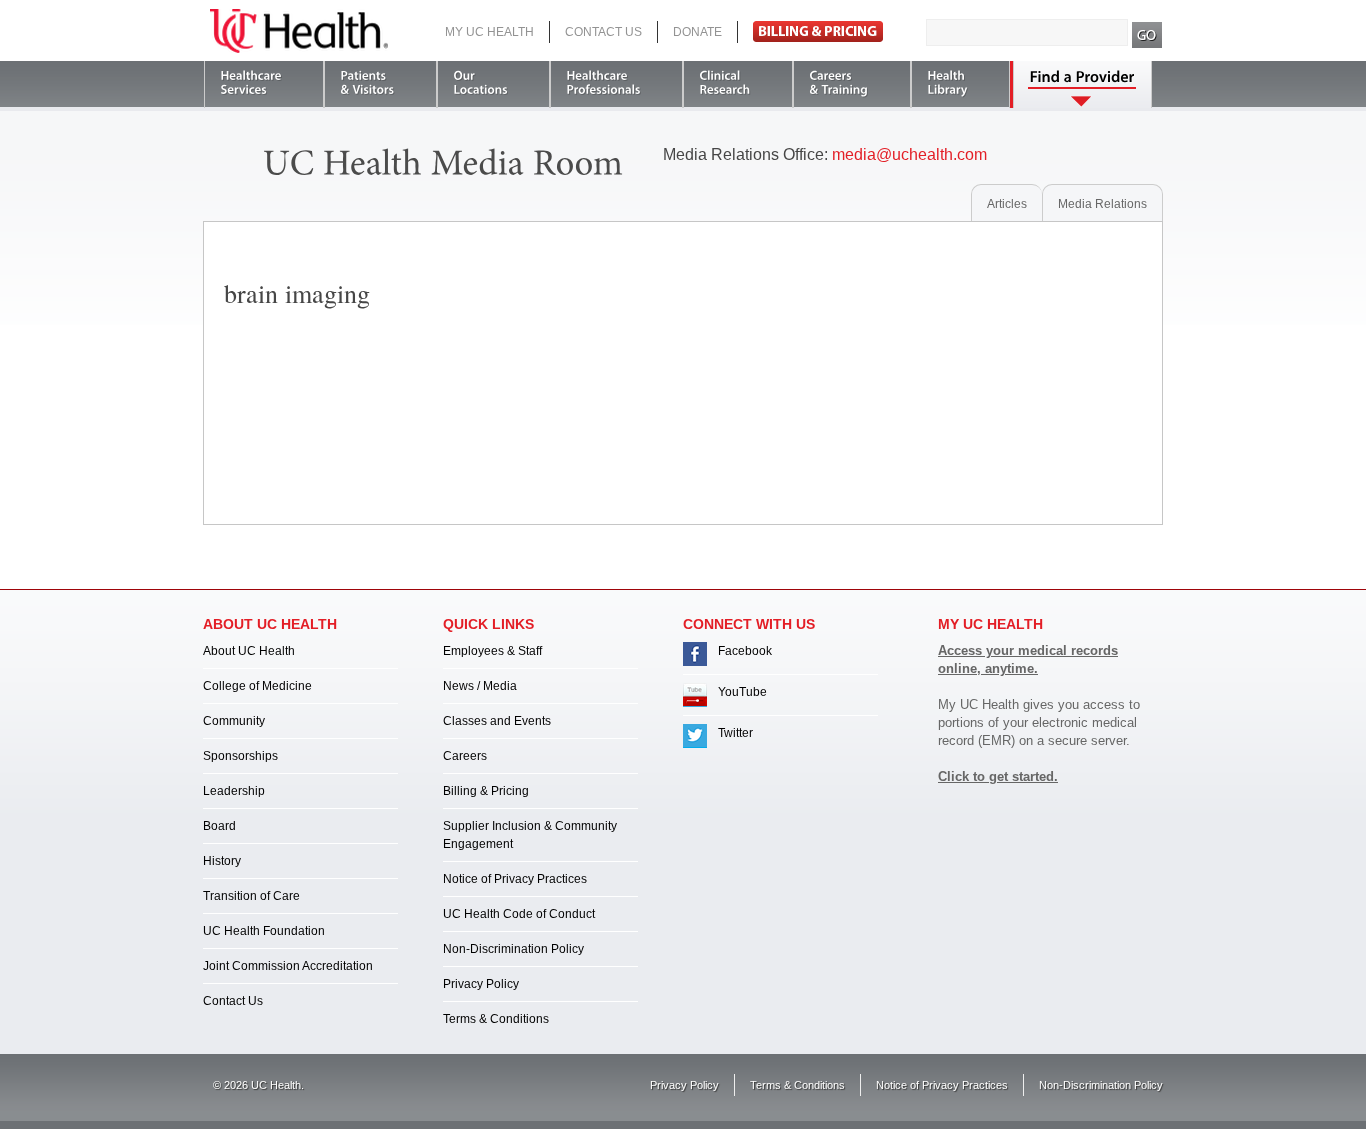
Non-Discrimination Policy (513, 949)
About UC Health (249, 651)
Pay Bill (818, 31)
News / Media (480, 686)
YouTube (742, 692)
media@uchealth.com (909, 154)
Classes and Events (497, 721)
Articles (1007, 204)
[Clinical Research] (738, 84)
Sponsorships (240, 756)
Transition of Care (251, 896)
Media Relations (1102, 204)
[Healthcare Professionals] (616, 84)
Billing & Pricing (486, 791)
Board (219, 826)
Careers (465, 756)
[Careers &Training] (852, 84)
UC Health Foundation (264, 931)
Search (1147, 35)
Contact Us (603, 32)
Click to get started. (998, 776)
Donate (697, 32)
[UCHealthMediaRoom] (443, 160)
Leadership (234, 791)
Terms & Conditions (496, 1019)
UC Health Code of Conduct (519, 914)
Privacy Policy (481, 984)
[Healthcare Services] (264, 84)
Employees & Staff (492, 651)
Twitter (735, 733)
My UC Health (489, 32)
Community (234, 721)
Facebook (745, 651)
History (222, 861)
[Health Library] (960, 84)
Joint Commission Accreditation (288, 966)
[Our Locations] (493, 84)
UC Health (299, 31)
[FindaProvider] (1082, 84)
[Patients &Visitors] (380, 84)
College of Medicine (257, 686)
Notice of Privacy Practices (515, 879)
